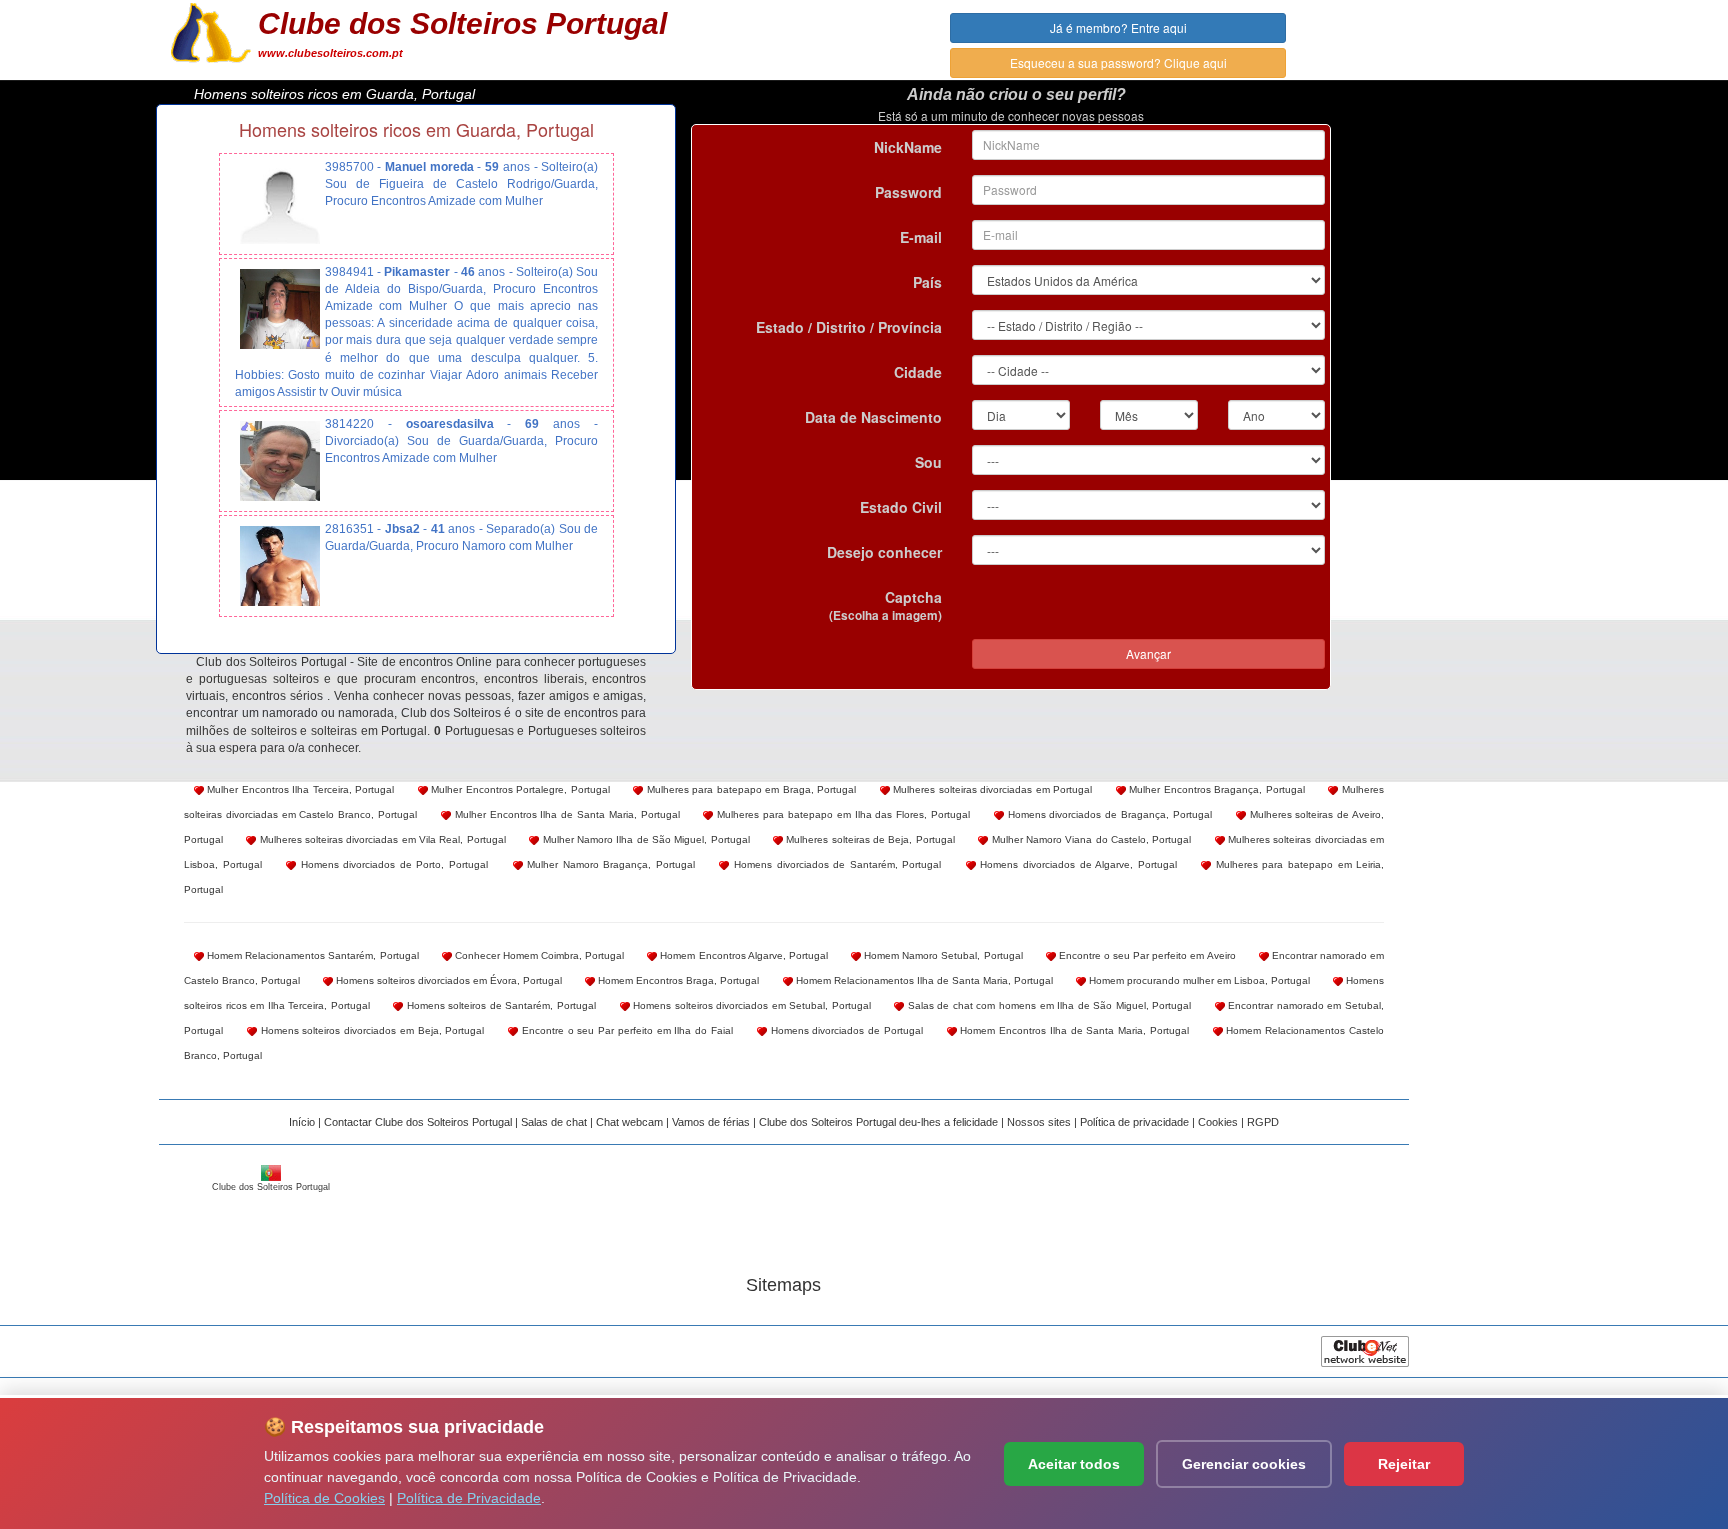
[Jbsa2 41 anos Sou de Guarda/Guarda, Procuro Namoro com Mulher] (280, 566)
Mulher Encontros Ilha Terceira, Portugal (299, 789)
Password (908, 192)
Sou (928, 462)
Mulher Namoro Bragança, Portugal (609, 864)
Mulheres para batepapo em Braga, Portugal (749, 789)
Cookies (1218, 1122)
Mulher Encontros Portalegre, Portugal (519, 789)
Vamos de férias (711, 1122)
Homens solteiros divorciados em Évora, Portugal (447, 980)
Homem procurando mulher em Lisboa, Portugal (1198, 980)
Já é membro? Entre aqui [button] (1118, 27)
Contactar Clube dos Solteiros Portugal (418, 1122)
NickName (908, 147)
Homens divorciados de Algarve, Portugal (1076, 864)
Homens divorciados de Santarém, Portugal (835, 864)
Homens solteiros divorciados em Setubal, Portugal (750, 1005)
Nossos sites (1039, 1122)
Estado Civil (901, 507)
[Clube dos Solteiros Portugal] (211, 31)
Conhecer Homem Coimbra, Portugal (538, 955)
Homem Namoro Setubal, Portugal (942, 955)
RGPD (1263, 1122)
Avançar (1148, 653)
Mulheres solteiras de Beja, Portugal (869, 839)
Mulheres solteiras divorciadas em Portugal (991, 789)
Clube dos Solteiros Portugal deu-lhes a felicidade (878, 1122)
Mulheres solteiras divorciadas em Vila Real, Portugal (380, 839)
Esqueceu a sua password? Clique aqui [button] (1118, 62)
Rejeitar (1404, 1464)
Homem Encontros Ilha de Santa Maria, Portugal (1073, 1030)
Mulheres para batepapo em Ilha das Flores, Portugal (841, 814)
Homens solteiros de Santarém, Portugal (499, 1005)
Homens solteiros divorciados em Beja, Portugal (371, 1030)
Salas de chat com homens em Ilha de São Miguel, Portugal (1047, 1005)
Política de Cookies (324, 1498)
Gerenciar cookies (1244, 1464)
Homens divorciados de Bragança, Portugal (1108, 814)
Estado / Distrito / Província (849, 327)
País (927, 282)
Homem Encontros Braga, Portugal (677, 980)
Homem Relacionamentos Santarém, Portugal (311, 955)
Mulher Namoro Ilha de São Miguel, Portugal (644, 839)
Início (302, 1122)
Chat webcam (629, 1122)
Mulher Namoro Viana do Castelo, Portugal (1089, 839)
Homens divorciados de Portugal (845, 1030)
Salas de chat (554, 1122)
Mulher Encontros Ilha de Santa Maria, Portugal (565, 814)
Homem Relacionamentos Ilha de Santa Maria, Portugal (923, 980)
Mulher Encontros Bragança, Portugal (1215, 789)
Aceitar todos (1074, 1464)
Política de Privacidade (469, 1498)
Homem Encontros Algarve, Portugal (742, 955)
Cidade (918, 372)
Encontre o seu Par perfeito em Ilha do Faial (625, 1030)
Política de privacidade (1134, 1122)
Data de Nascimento (873, 417)
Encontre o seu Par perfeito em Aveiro (1146, 955)
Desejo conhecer (884, 552)
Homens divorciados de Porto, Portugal (392, 864)
